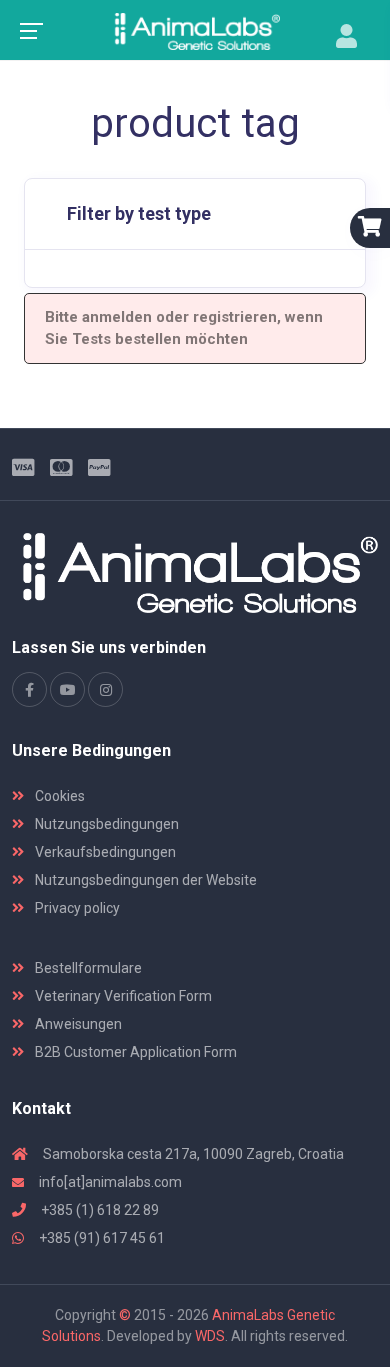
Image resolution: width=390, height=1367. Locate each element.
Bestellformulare (87, 968)
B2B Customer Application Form (134, 1052)
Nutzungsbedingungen (105, 824)
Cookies (58, 796)
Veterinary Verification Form (122, 996)
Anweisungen (77, 1024)
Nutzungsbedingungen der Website (144, 880)
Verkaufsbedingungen (104, 852)
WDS (210, 1336)
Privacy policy (76, 908)
